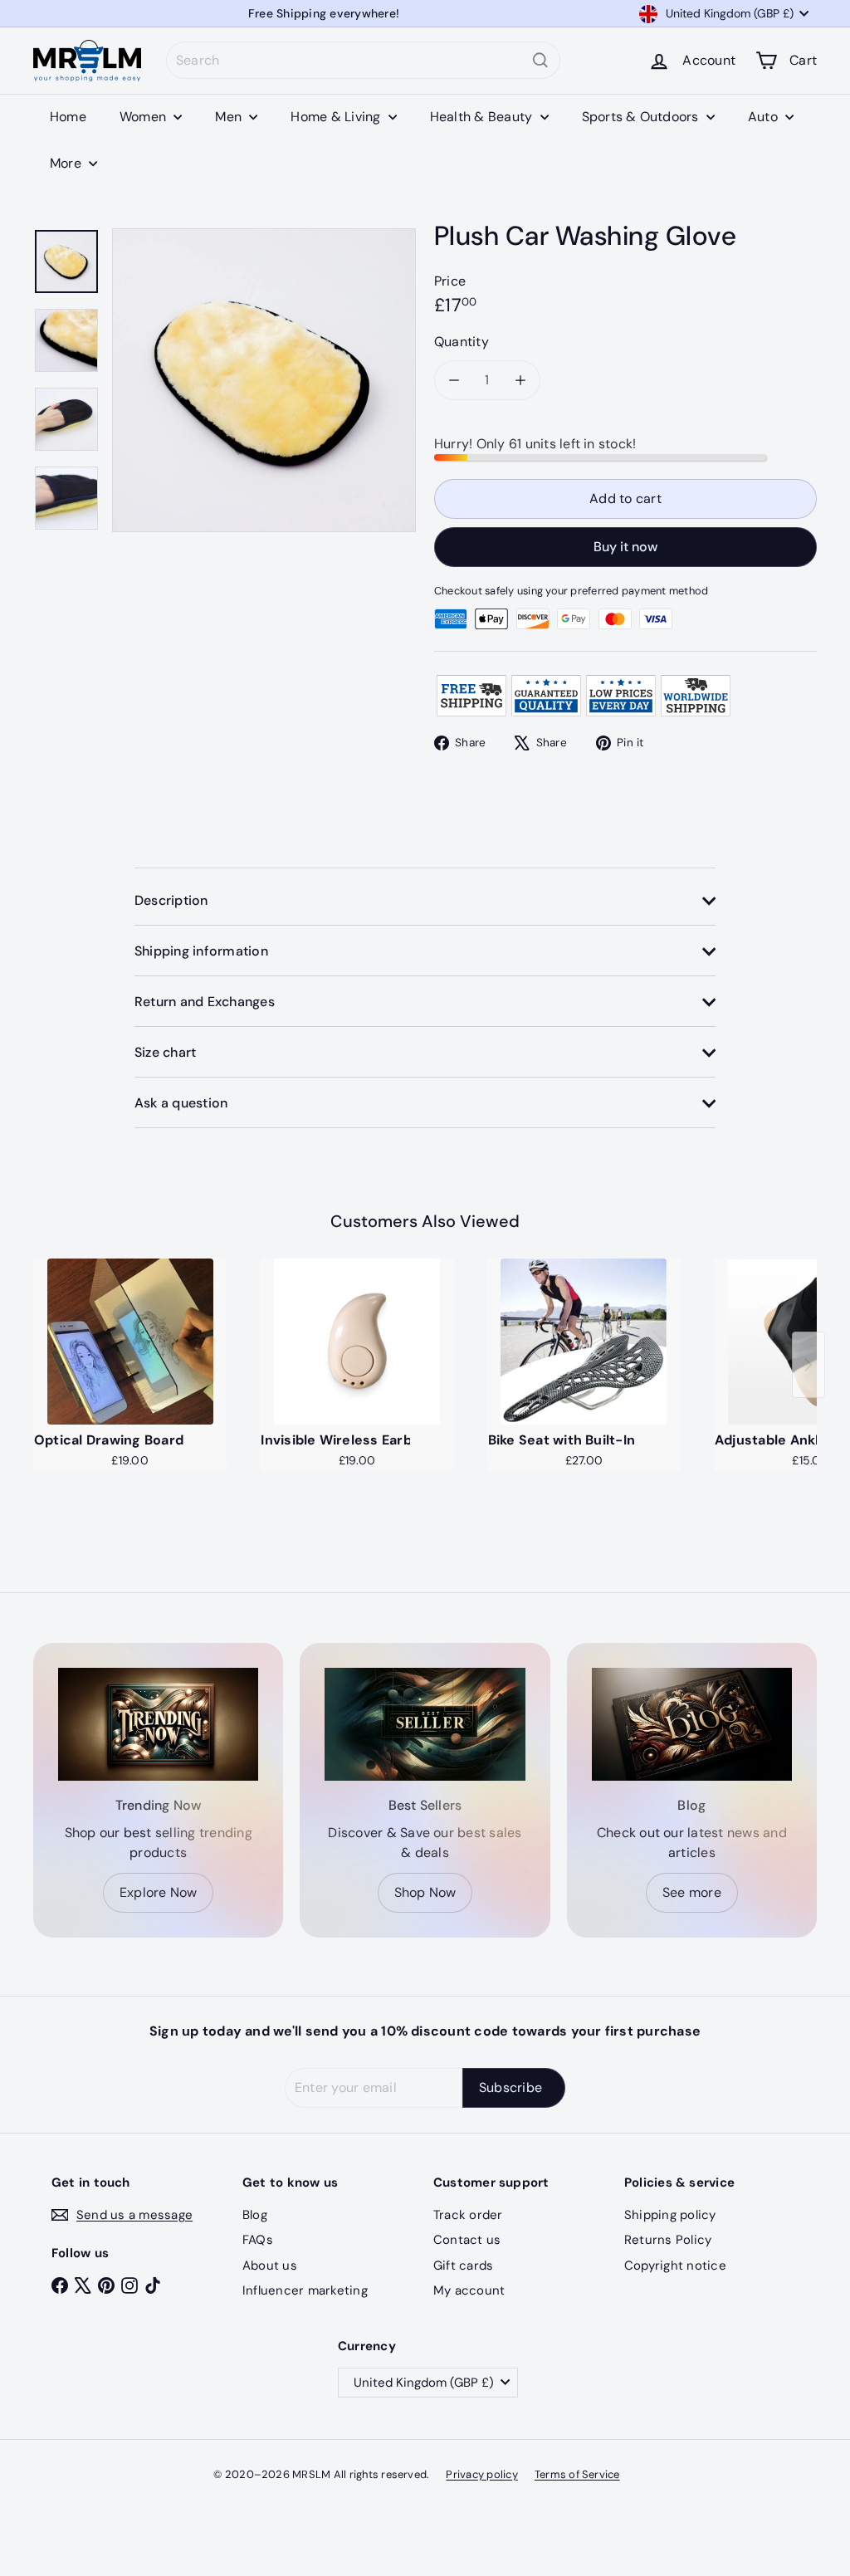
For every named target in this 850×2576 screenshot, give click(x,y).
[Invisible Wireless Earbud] (357, 1342)
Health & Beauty (483, 117)
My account (469, 2290)
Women (144, 117)
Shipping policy (670, 2215)
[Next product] (808, 1365)
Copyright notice (675, 2266)
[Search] (540, 60)
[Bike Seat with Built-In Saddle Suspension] (584, 1342)
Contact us (467, 2240)
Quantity (462, 342)
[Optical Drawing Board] (130, 1342)
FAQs (258, 2240)
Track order (468, 2215)
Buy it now (625, 547)
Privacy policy (481, 2474)
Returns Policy (668, 2240)
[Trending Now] (158, 1724)
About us (270, 2266)
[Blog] (692, 1724)
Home (68, 117)
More (67, 163)
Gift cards (463, 2266)
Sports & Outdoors (642, 117)
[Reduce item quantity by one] (454, 380)
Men (230, 117)
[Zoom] (264, 380)
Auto (765, 117)
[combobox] (363, 60)
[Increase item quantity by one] (520, 380)
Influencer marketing (305, 2290)
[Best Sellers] (425, 1724)
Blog (255, 2215)
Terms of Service (577, 2474)
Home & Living (337, 117)
